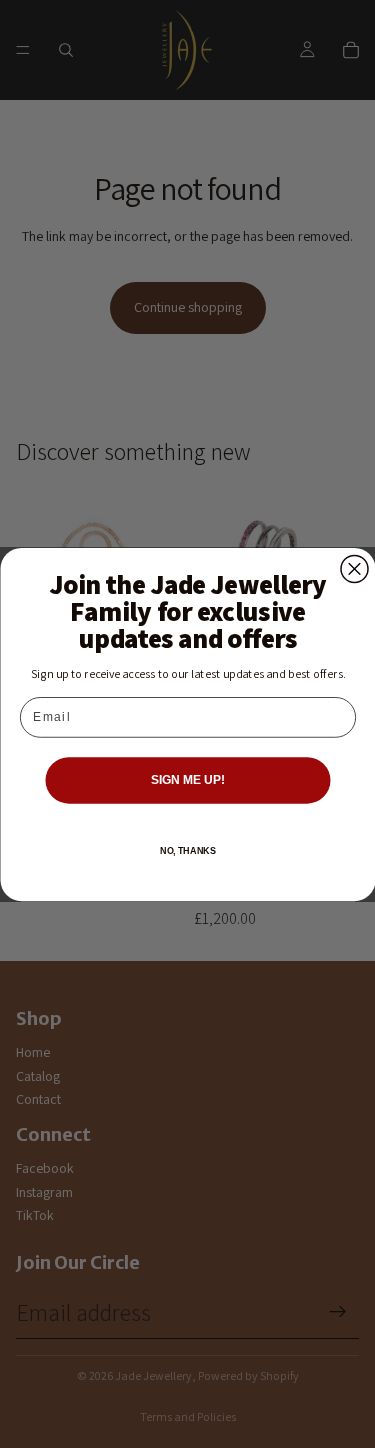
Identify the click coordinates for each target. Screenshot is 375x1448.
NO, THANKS (187, 850)
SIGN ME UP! (187, 779)
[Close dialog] (354, 568)
